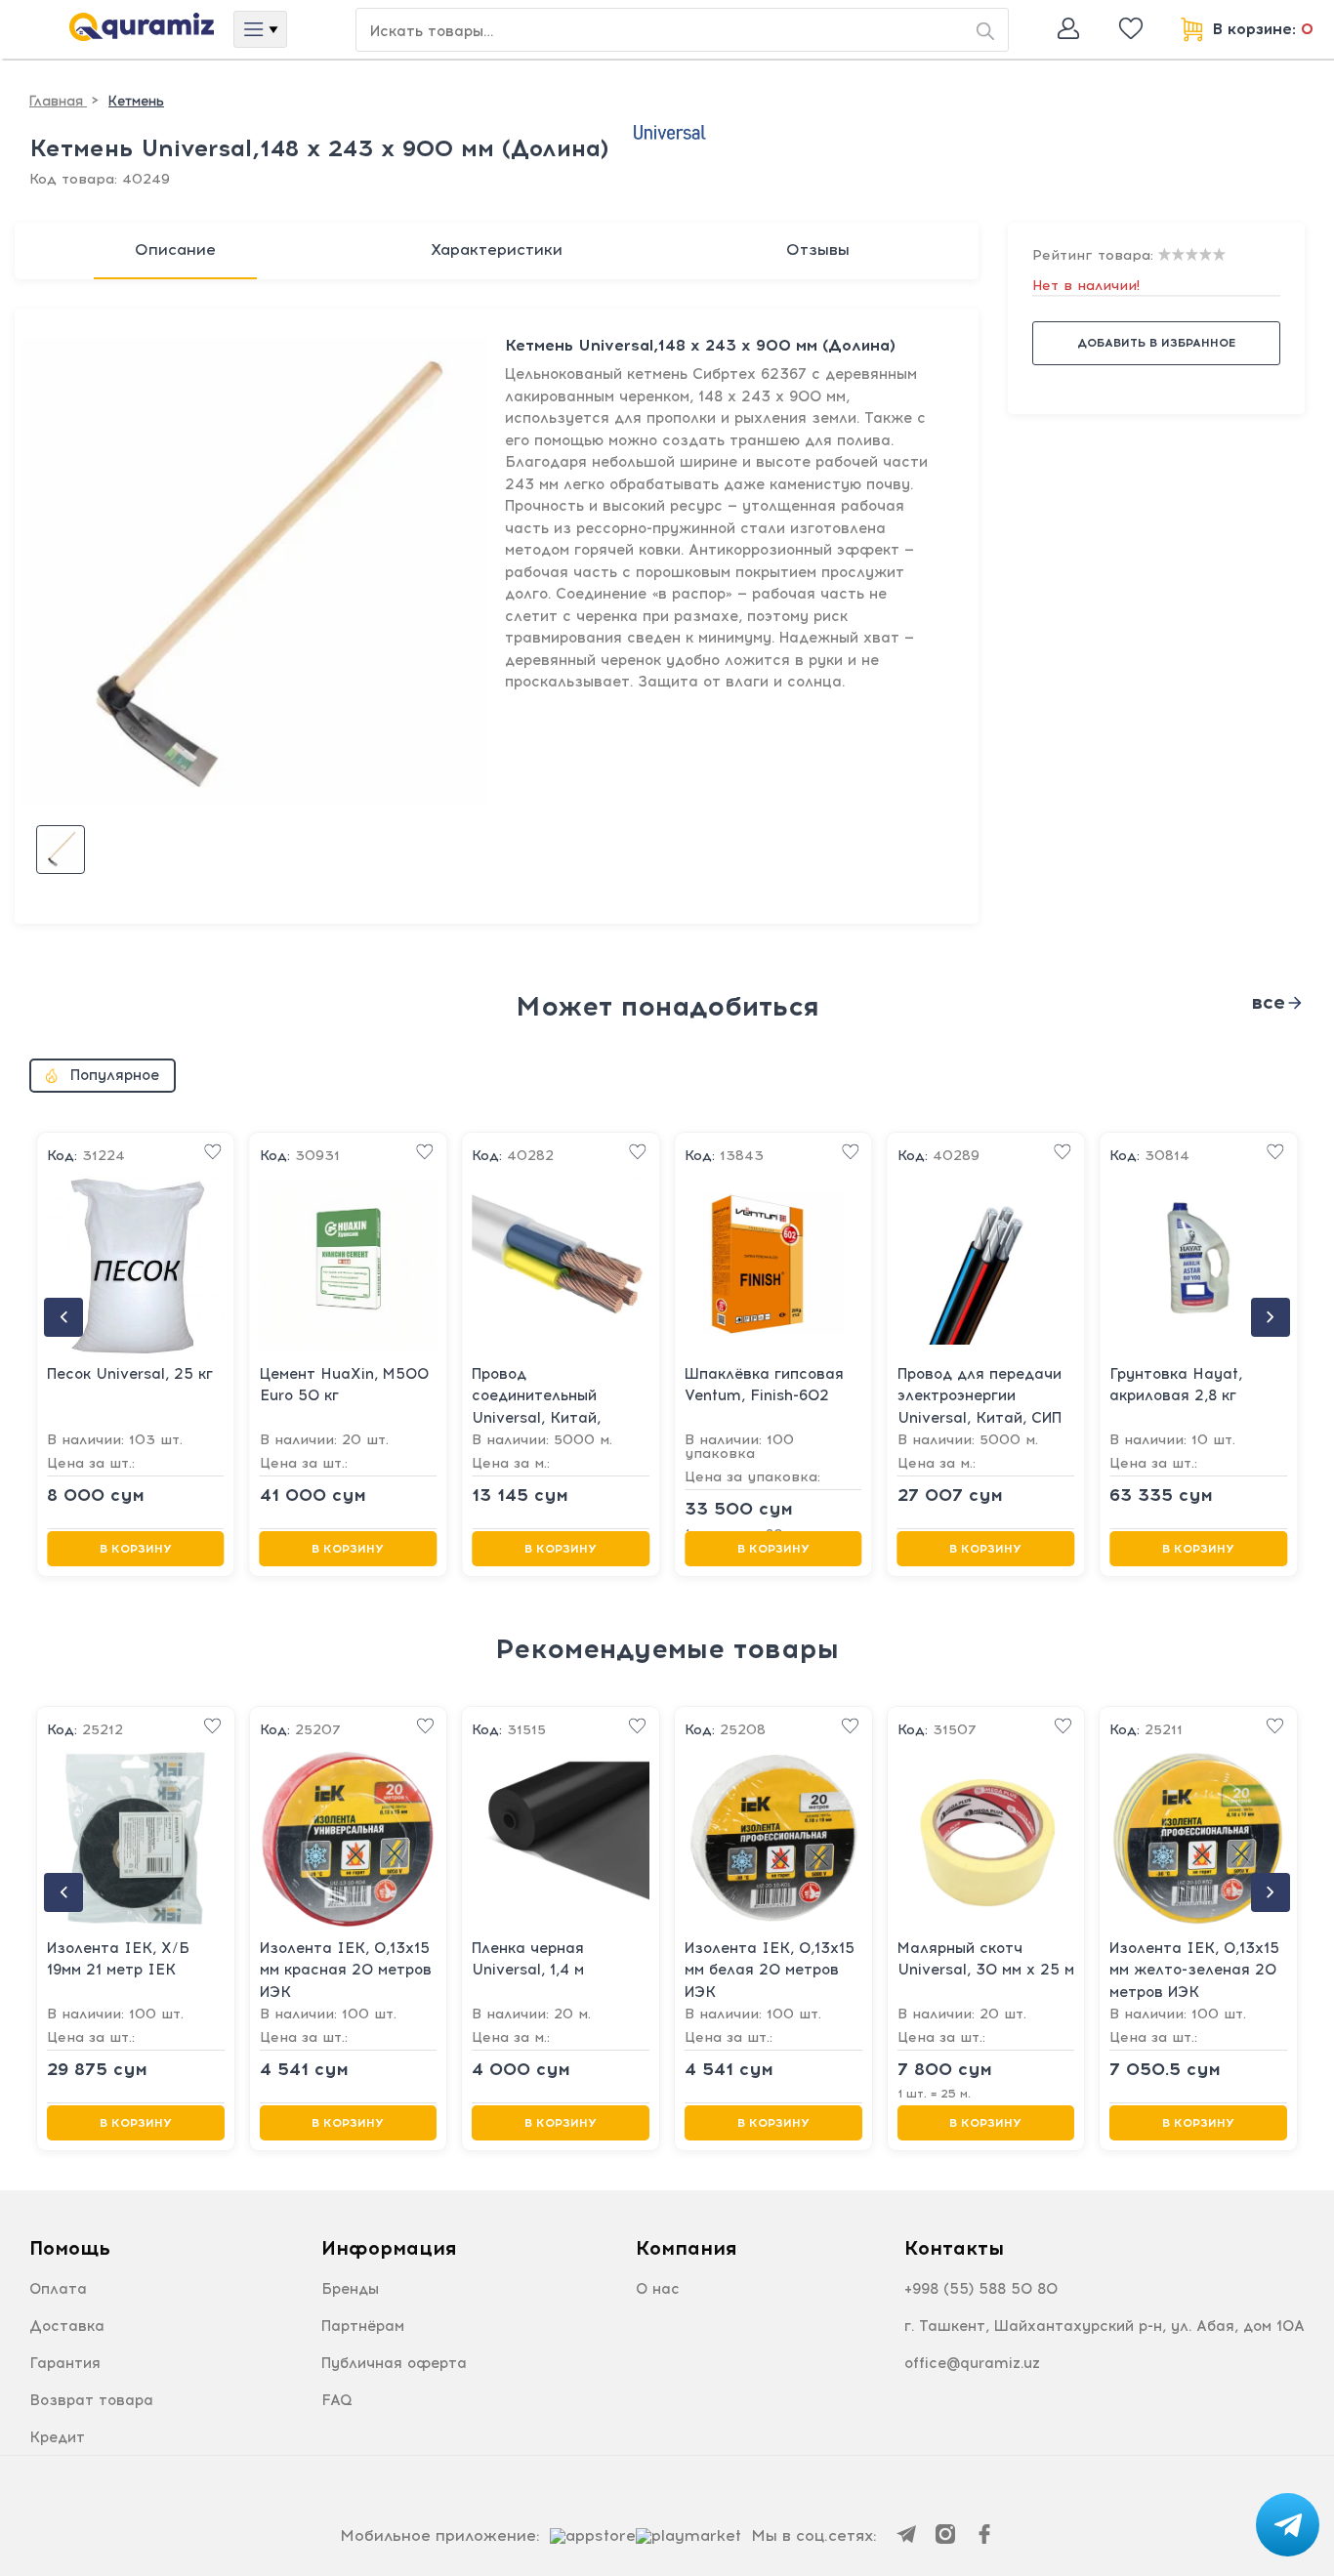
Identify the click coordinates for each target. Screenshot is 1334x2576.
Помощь (70, 2248)
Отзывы (818, 249)
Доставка (67, 2326)
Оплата (58, 2289)
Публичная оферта (394, 2363)
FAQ (337, 2400)
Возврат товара (91, 2400)
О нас (658, 2289)
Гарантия (65, 2363)
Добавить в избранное (1156, 343)
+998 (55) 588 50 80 (981, 2289)
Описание (175, 249)
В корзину (136, 1548)
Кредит (57, 2437)
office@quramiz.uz (972, 2363)
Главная (58, 101)
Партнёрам (363, 2326)
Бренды (350, 2289)
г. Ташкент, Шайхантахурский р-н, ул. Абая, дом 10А (1105, 2326)
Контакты (954, 2248)
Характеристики (497, 249)
